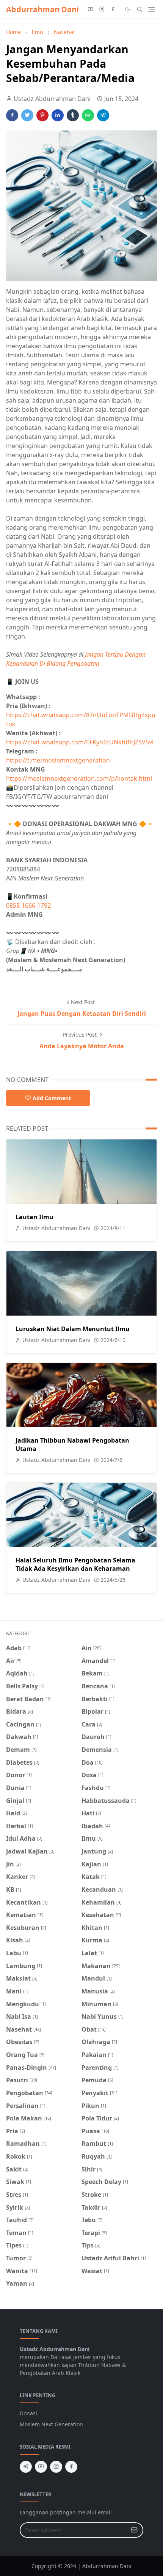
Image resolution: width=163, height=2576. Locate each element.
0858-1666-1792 (29, 905)
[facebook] (113, 9)
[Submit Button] (134, 2530)
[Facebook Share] (12, 115)
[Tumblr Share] (73, 115)
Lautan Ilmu (34, 1217)
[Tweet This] (27, 115)
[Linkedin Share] (58, 115)
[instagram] (102, 9)
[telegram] (26, 2467)
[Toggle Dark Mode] (127, 9)
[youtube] (91, 9)
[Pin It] (42, 115)
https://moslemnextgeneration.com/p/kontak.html (79, 778)
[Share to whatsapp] (88, 115)
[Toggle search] (140, 9)
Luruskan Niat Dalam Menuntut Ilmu (73, 1329)
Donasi (28, 2413)
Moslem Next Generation (51, 2424)
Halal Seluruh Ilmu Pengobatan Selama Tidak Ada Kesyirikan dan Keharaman (75, 1564)
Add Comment (52, 1098)
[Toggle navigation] (151, 9)
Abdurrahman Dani (42, 9)
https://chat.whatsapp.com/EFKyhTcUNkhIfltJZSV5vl (80, 742)
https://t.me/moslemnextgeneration (58, 760)
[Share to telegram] (103, 115)
